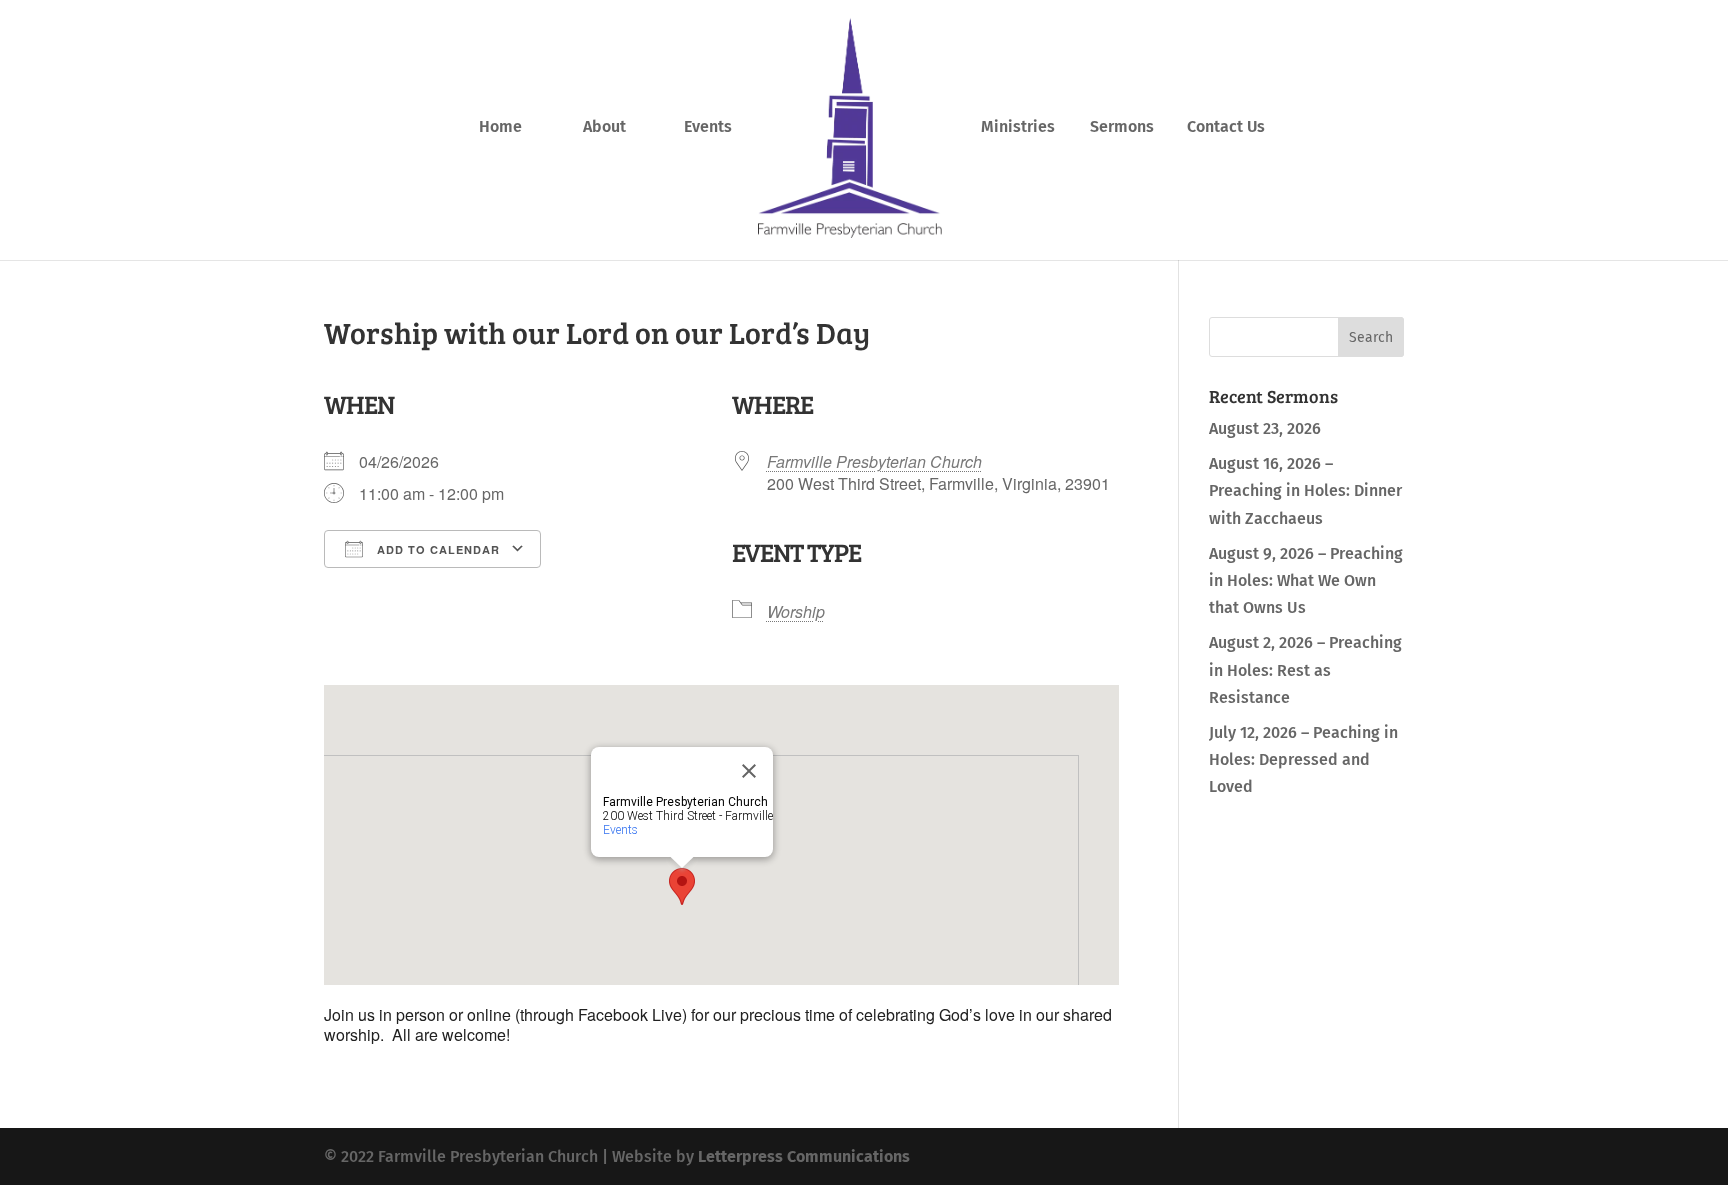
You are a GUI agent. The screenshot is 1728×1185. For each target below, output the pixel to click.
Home (500, 128)
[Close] (749, 771)
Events (708, 128)
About (604, 128)
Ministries (1018, 128)
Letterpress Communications (804, 1156)
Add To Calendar (436, 549)
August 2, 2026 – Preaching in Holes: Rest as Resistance (1305, 669)
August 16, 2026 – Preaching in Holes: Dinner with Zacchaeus (1305, 490)
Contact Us (1226, 128)
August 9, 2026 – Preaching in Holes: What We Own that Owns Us (1306, 580)
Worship (796, 611)
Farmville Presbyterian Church (874, 461)
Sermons (1122, 128)
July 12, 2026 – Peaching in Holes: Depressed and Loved (1303, 759)
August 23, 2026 (1265, 428)
